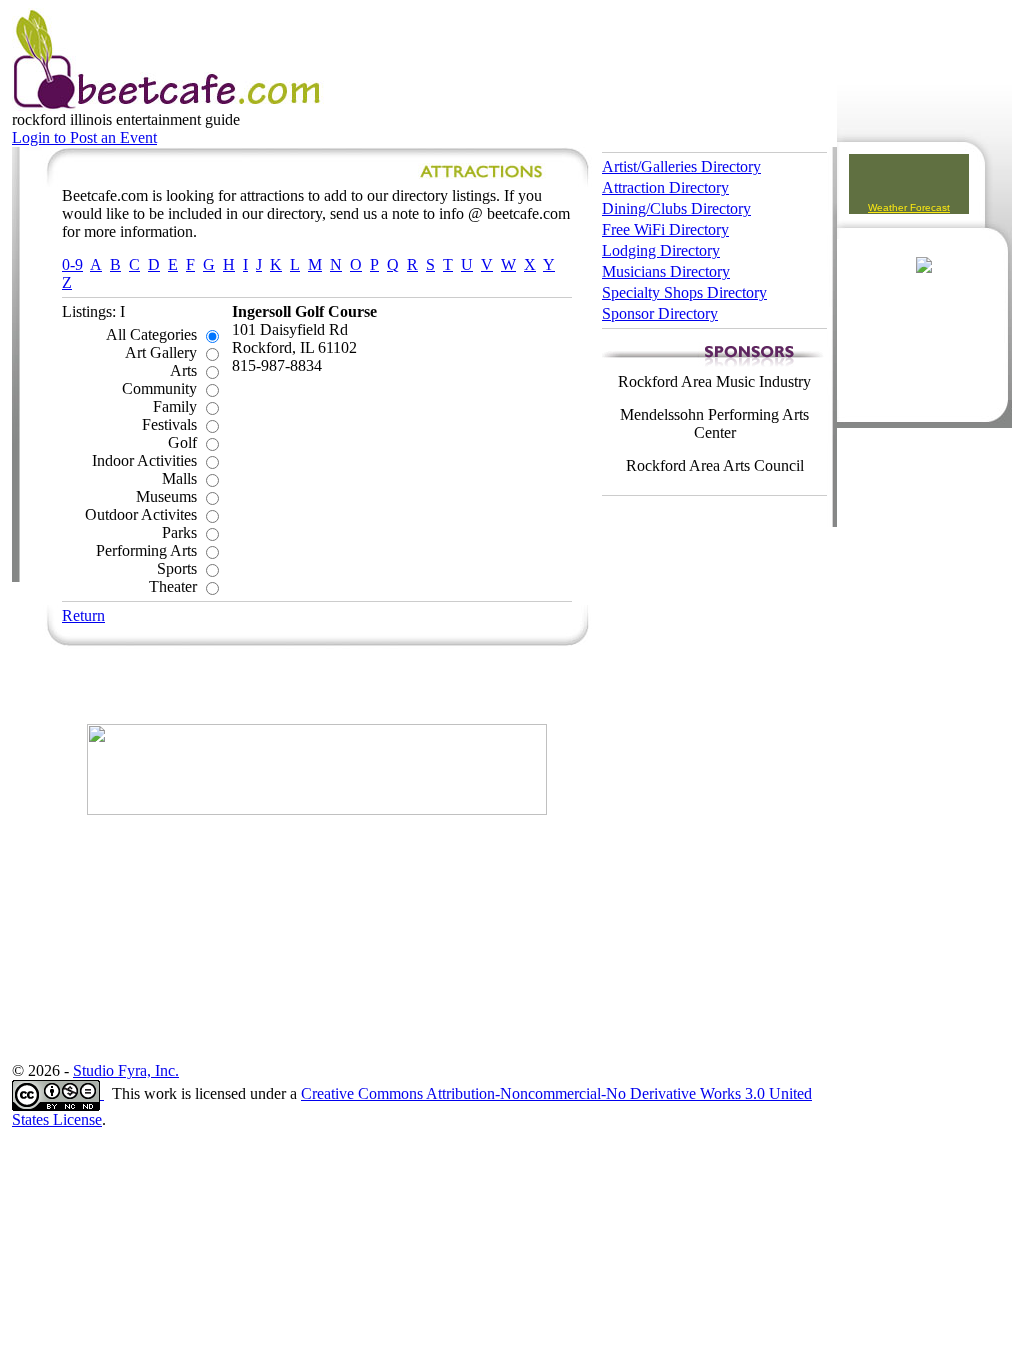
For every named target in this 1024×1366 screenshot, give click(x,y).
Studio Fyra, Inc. (126, 1070)
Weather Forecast (909, 207)
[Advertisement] (317, 684)
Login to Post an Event (84, 137)
